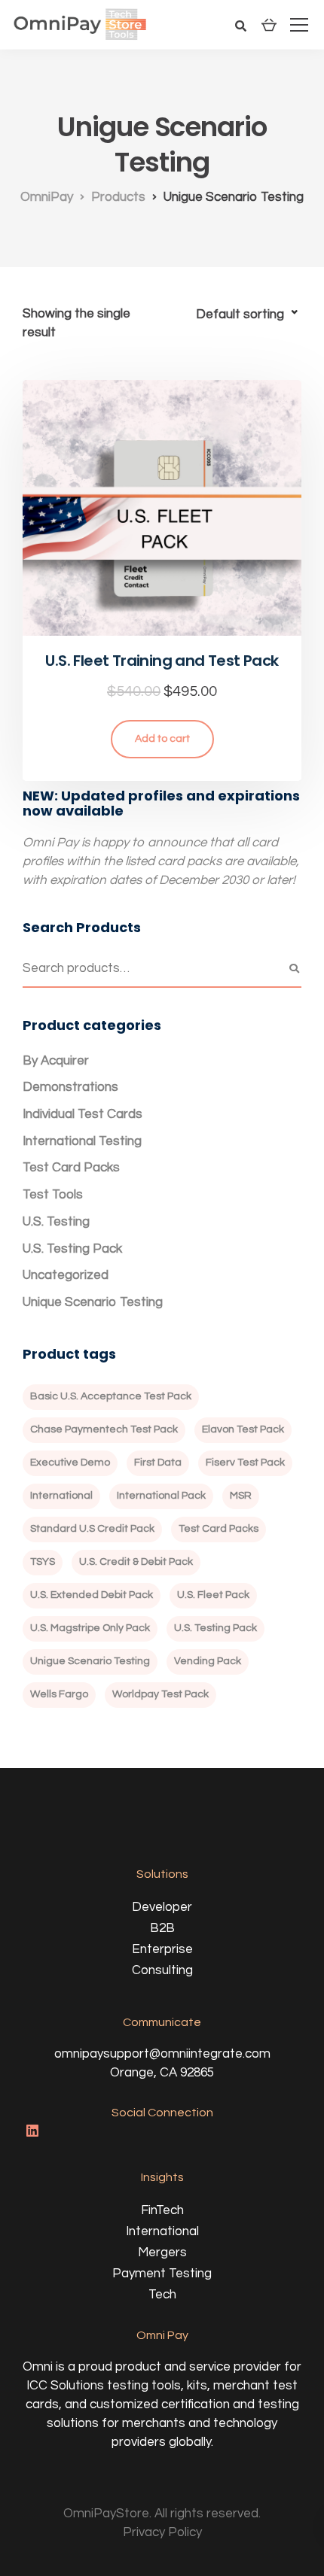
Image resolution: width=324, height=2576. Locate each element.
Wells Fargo (59, 1694)
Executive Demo (70, 1463)
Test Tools (53, 1195)
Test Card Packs (71, 1168)
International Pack (161, 1496)
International (61, 1496)
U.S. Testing (56, 1222)
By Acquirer (56, 1061)
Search (294, 969)
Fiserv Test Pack (245, 1463)
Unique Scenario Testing (93, 1302)
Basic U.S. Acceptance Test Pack (111, 1396)
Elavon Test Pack (243, 1429)
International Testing (82, 1141)
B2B (162, 1928)
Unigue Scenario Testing (90, 1661)
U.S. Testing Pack (72, 1249)
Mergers (162, 2252)
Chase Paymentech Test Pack (104, 1429)
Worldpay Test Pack (160, 1694)
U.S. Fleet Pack (213, 1595)
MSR (241, 1496)
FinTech (162, 2210)
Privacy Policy (162, 2532)
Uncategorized (66, 1275)
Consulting (162, 1970)
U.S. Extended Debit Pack (92, 1595)
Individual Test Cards (83, 1114)
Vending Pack (208, 1661)
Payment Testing (162, 2274)
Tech (162, 2295)
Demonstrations (70, 1087)
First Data (158, 1463)
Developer (162, 1907)
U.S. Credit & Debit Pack (136, 1562)
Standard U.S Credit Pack (92, 1529)
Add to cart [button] (162, 739)
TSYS (43, 1562)
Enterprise (162, 1949)
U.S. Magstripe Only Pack (90, 1628)
